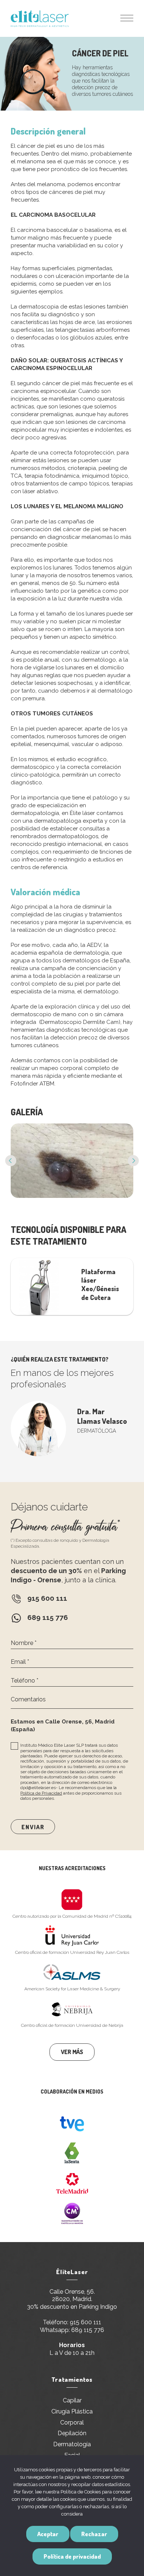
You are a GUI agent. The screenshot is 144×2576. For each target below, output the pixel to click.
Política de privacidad (72, 2556)
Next (133, 1161)
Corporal (72, 2422)
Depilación (72, 2433)
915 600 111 (85, 2322)
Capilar (72, 2400)
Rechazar (94, 2534)
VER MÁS (72, 2052)
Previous (11, 1161)
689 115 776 (88, 2330)
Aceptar (48, 2534)
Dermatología (72, 2444)
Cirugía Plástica (72, 2411)
